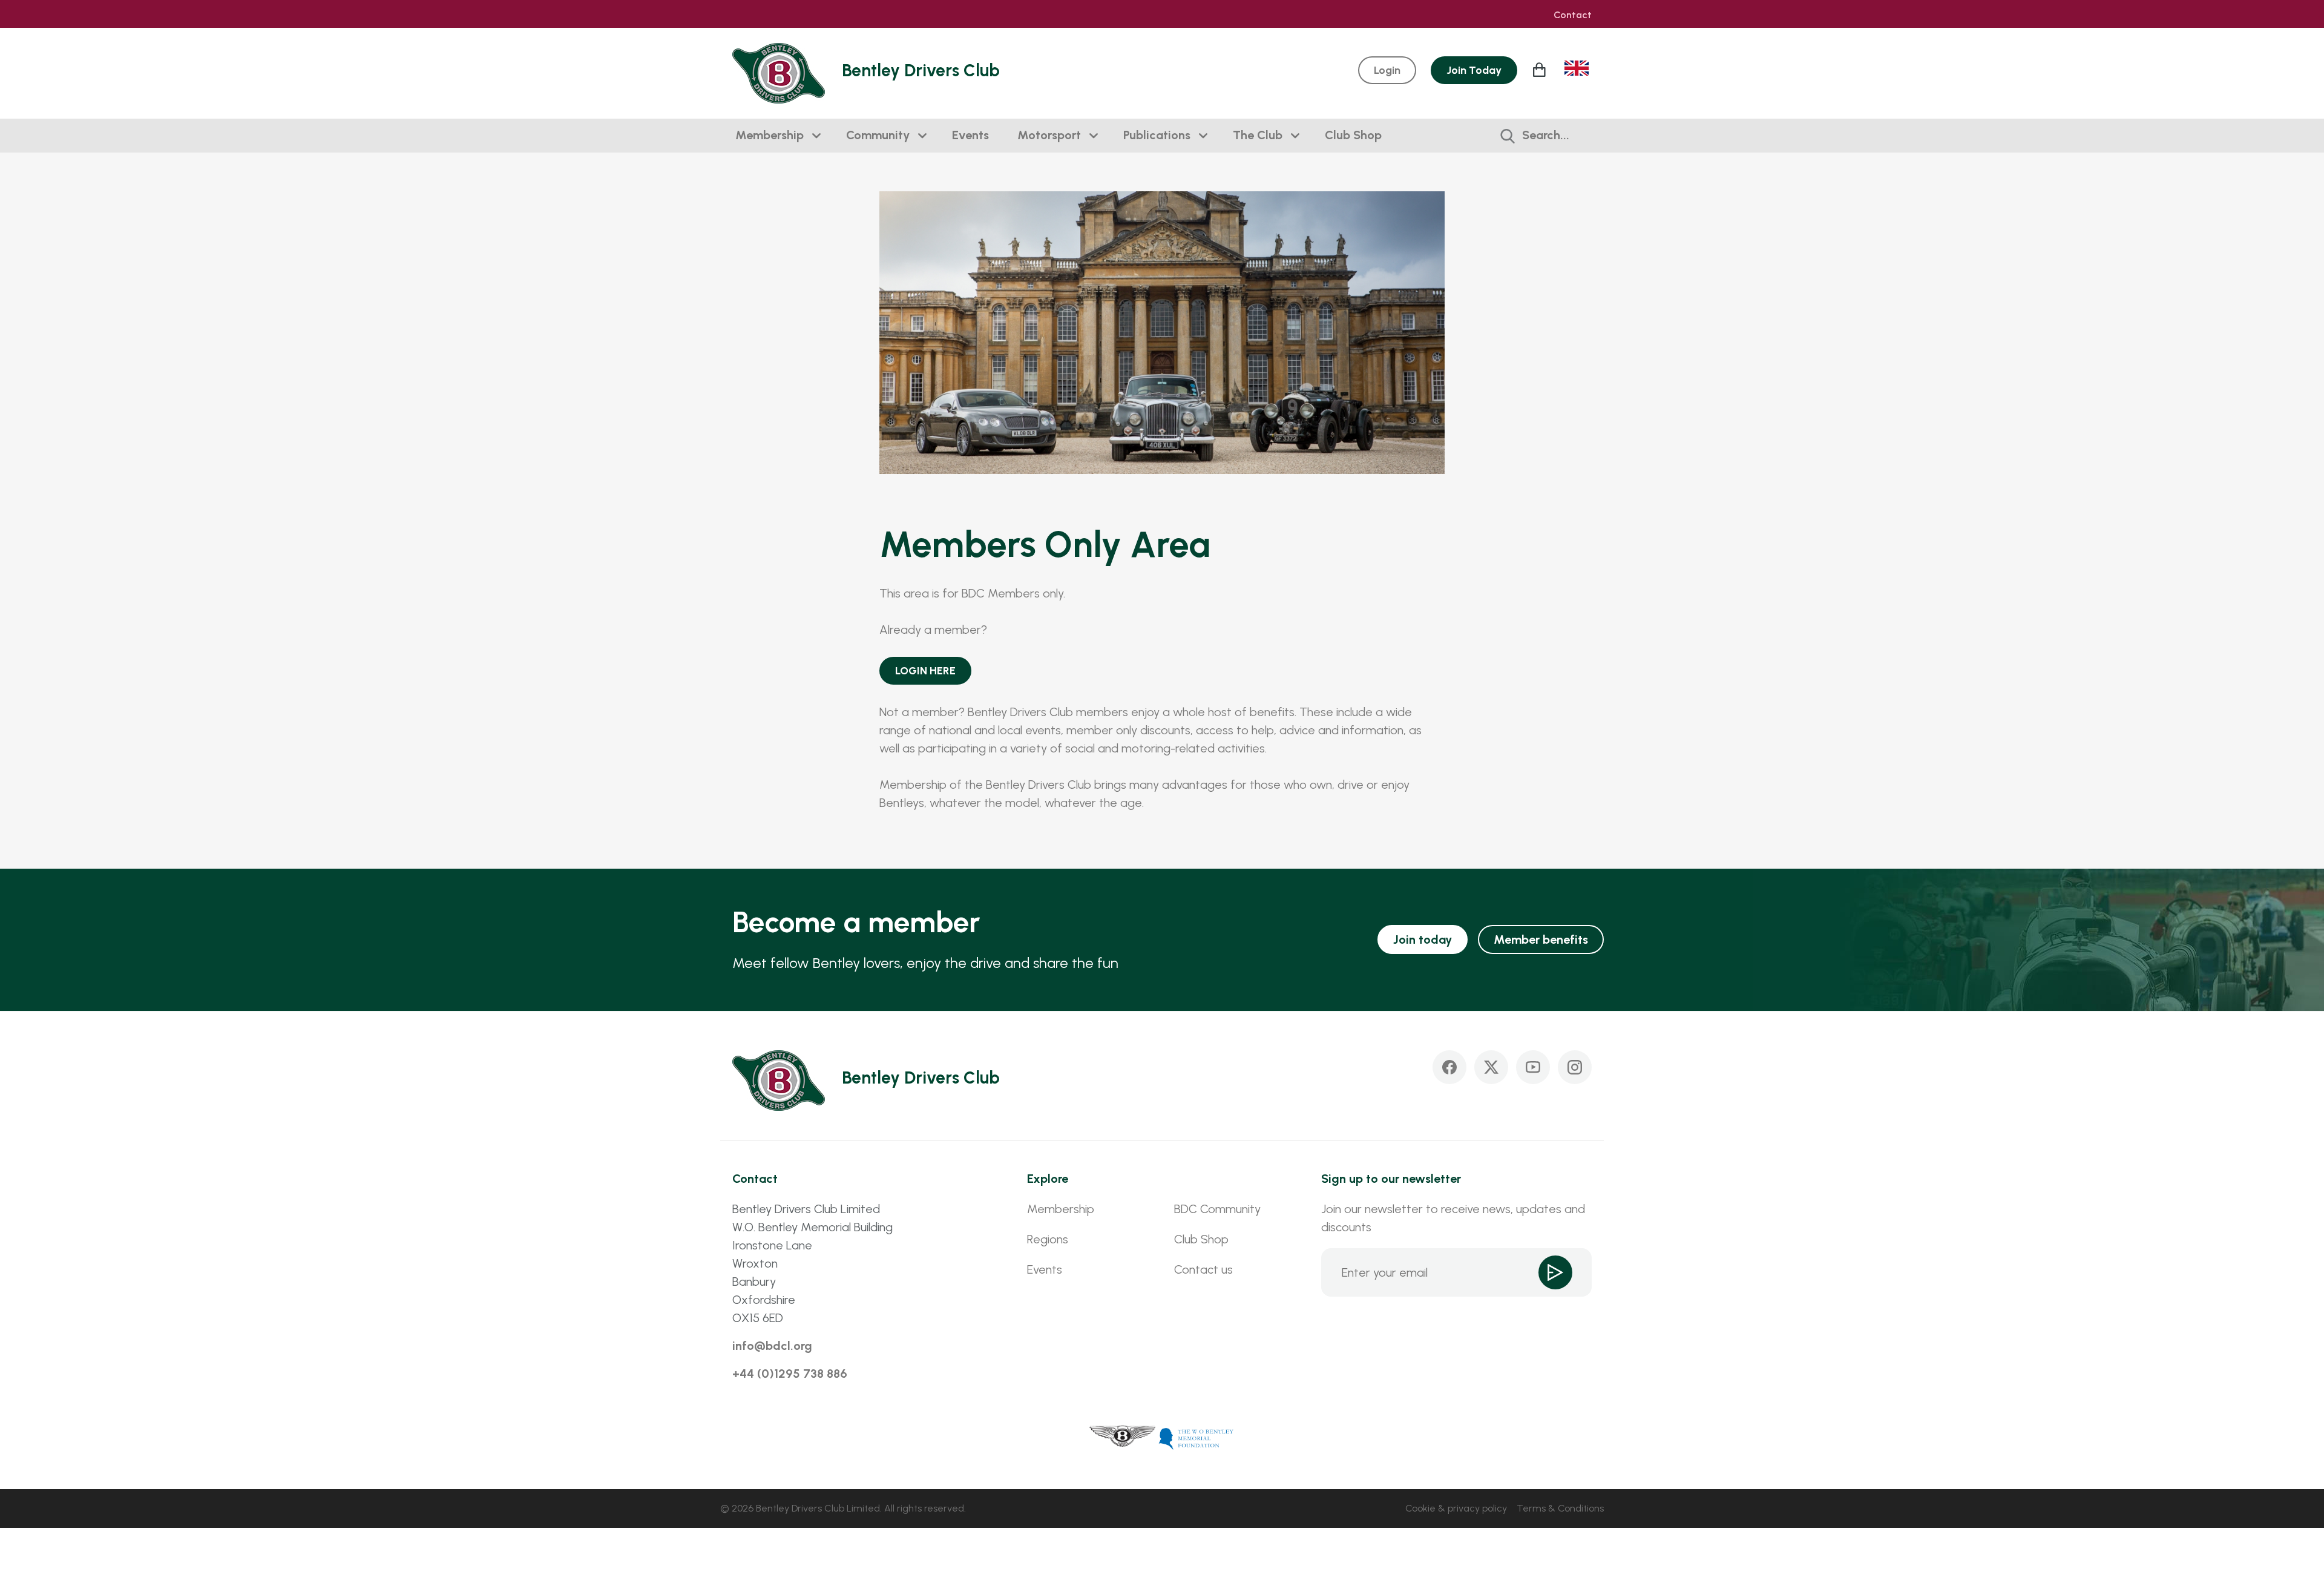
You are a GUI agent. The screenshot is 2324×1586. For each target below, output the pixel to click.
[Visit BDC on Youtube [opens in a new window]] (1533, 1067)
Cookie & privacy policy (1456, 1508)
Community (878, 135)
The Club (1258, 135)
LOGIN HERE (925, 671)
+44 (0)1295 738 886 (790, 1374)
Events (970, 135)
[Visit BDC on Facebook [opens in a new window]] (1449, 1067)
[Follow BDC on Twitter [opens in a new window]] (1491, 1067)
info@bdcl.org (772, 1346)
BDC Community (1217, 1209)
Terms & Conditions (1560, 1508)
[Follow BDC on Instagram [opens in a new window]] (1575, 1067)
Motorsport (1049, 135)
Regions (1048, 1239)
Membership (770, 135)
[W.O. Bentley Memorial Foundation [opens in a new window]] (1196, 1438)
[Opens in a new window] (1123, 1438)
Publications (1157, 135)
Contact (1573, 15)
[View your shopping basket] (1541, 70)
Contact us (1203, 1269)
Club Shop (1353, 135)
